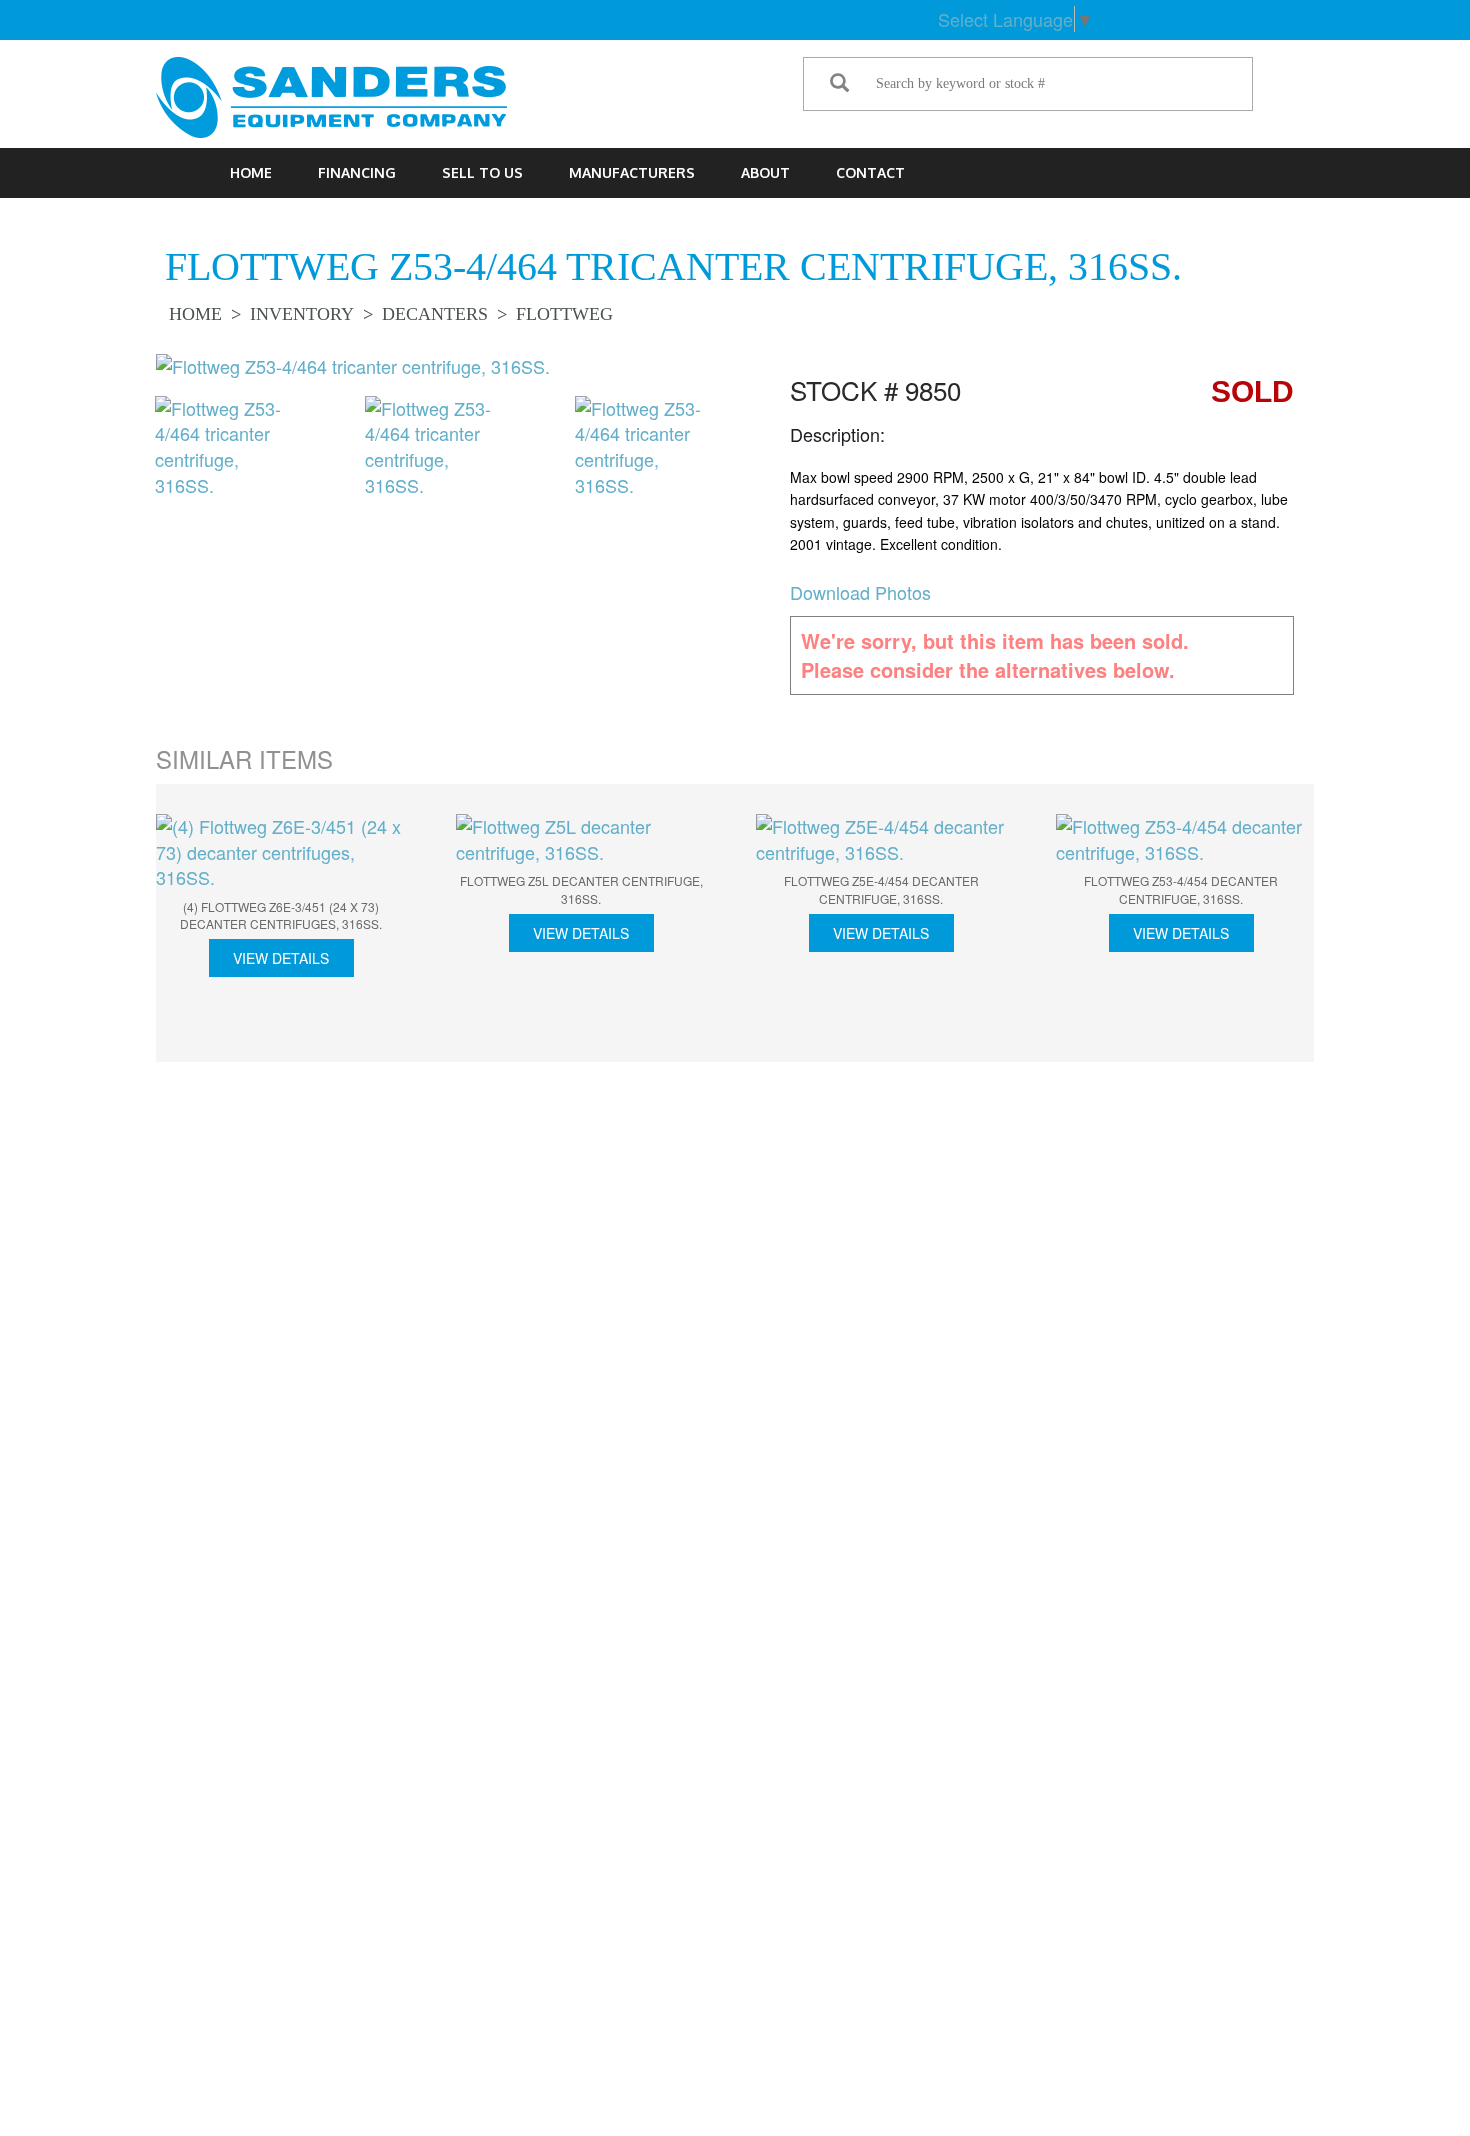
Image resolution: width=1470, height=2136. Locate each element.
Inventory (302, 314)
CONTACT (870, 172)
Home (251, 172)
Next (745, 454)
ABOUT (765, 172)
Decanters (435, 314)
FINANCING (357, 172)
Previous (125, 454)
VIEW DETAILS (281, 958)
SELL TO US (482, 172)
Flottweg (564, 314)
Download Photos (860, 592)
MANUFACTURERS (632, 172)
